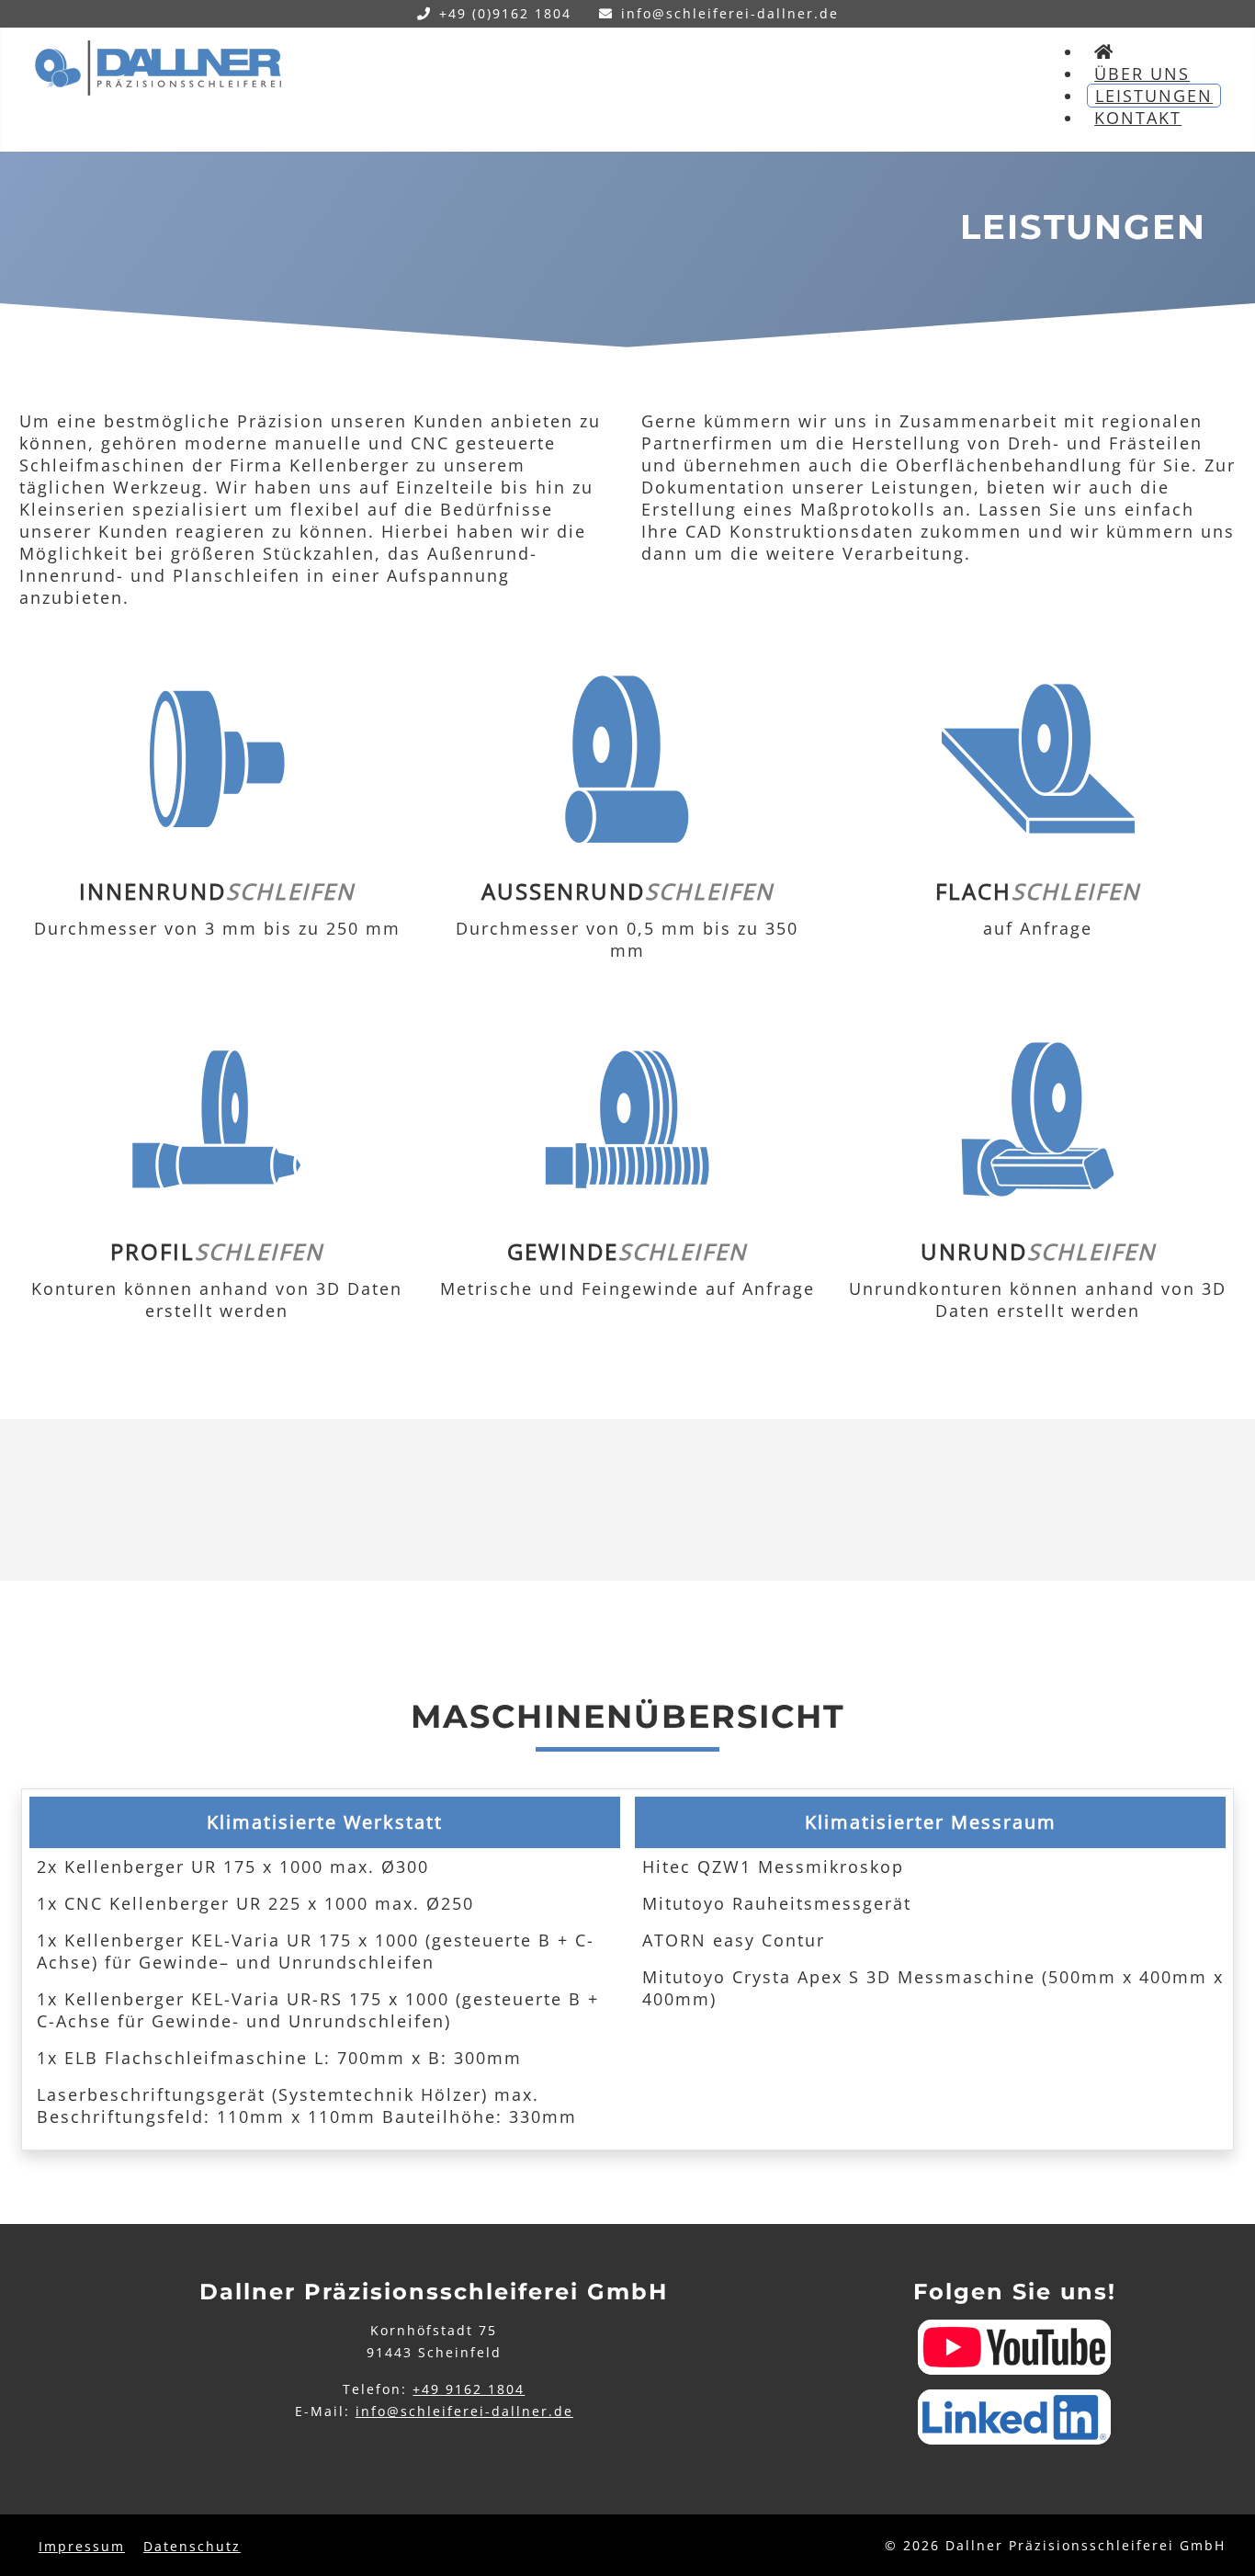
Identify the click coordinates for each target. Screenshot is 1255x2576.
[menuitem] (1104, 51)
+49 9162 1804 (469, 2389)
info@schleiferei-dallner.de (730, 13)
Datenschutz (192, 2546)
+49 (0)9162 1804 (505, 13)
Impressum (82, 2546)
